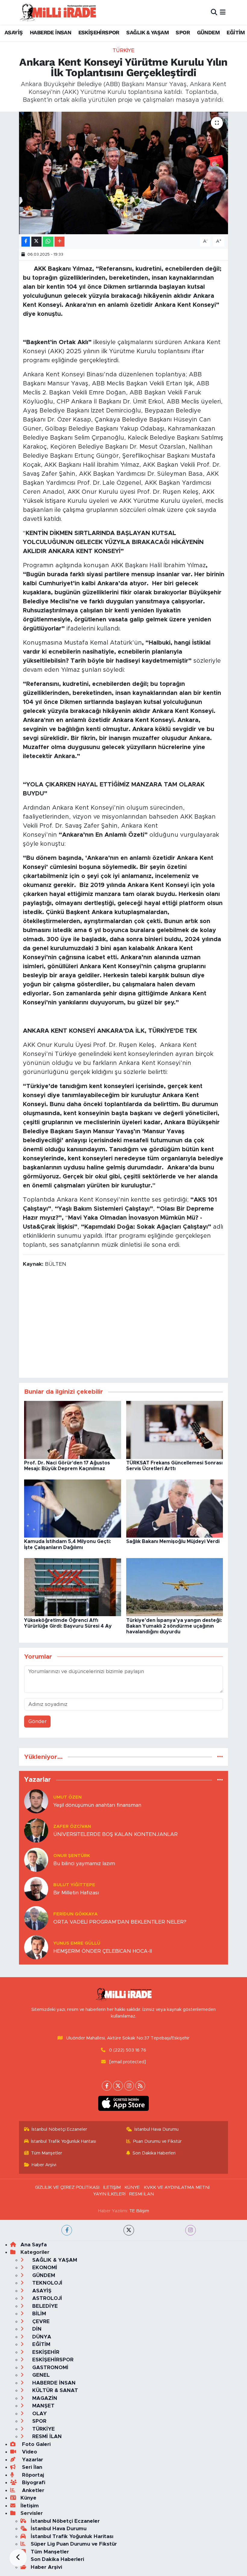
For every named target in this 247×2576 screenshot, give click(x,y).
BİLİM (38, 2314)
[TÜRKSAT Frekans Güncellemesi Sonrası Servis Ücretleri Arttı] (175, 1430)
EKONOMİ (44, 2268)
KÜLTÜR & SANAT (54, 2390)
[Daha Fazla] (59, 242)
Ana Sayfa (34, 2245)
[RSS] (140, 2086)
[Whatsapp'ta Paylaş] (48, 242)
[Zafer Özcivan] (36, 1830)
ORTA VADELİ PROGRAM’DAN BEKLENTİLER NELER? (120, 1922)
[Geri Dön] (18, 2558)
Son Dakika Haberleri (154, 2153)
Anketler (32, 2490)
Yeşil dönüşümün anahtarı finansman (97, 1805)
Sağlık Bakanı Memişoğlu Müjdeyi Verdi (173, 1542)
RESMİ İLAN (142, 2194)
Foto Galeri (36, 2444)
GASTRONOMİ (50, 2368)
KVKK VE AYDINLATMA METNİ (177, 2187)
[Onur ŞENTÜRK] (36, 1859)
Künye (28, 2498)
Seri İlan (31, 2467)
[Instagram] (129, 2086)
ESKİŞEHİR (45, 2352)
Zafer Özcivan (72, 1826)
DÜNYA (41, 2337)
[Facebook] (107, 2086)
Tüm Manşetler (47, 2153)
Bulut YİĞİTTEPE (74, 1885)
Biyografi (33, 2483)
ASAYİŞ (14, 32)
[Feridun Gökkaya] (36, 1918)
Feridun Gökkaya (75, 1914)
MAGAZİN (44, 2398)
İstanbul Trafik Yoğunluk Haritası (64, 2141)
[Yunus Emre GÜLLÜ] (36, 1947)
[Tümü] (220, 1757)
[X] (118, 2086)
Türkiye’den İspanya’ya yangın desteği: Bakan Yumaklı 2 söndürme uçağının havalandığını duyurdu (174, 1626)
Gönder (38, 1721)
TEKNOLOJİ (47, 2283)
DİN (36, 2329)
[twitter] (129, 2230)
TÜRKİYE (123, 50)
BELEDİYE (44, 2306)
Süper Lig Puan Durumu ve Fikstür (74, 2544)
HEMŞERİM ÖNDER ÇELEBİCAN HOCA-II (103, 1951)
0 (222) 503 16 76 (128, 2050)
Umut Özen (67, 1797)
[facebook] (67, 2230)
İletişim (30, 2506)
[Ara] (214, 12)
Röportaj (32, 2475)
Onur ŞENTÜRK (72, 1856)
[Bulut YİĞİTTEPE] (36, 1888)
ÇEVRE (40, 2321)
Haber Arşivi (44, 2165)
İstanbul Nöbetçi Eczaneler (59, 2129)
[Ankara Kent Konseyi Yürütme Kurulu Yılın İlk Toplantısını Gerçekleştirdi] (124, 173)
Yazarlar (32, 2460)
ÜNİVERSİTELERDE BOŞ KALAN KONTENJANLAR (116, 1834)
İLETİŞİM (112, 2187)
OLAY (39, 2414)
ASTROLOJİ (46, 2298)
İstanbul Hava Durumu (156, 2129)
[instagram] (191, 2230)
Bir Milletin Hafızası (76, 1893)
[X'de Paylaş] (36, 242)
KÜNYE (132, 2187)
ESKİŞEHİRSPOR (99, 32)
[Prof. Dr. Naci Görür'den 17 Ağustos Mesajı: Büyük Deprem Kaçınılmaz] (73, 1430)
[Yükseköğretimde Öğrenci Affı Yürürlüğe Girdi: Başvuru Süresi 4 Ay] (73, 1587)
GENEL (40, 2375)
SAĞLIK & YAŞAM (147, 32)
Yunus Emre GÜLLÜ (77, 1943)
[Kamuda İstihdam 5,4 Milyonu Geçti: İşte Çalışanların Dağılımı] (73, 1508)
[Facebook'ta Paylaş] (26, 242)
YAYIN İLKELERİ (109, 2194)
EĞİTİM (236, 32)
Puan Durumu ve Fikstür (157, 2141)
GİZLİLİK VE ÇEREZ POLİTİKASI (67, 2187)
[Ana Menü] (223, 12)
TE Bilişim (139, 2211)
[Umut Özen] (36, 1801)
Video (29, 2452)
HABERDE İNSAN (50, 32)
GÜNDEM (208, 32)
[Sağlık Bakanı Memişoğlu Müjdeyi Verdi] (175, 1508)
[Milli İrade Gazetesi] (58, 12)
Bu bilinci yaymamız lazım (84, 1864)
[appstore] (124, 2103)
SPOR (183, 32)
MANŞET (43, 2406)
